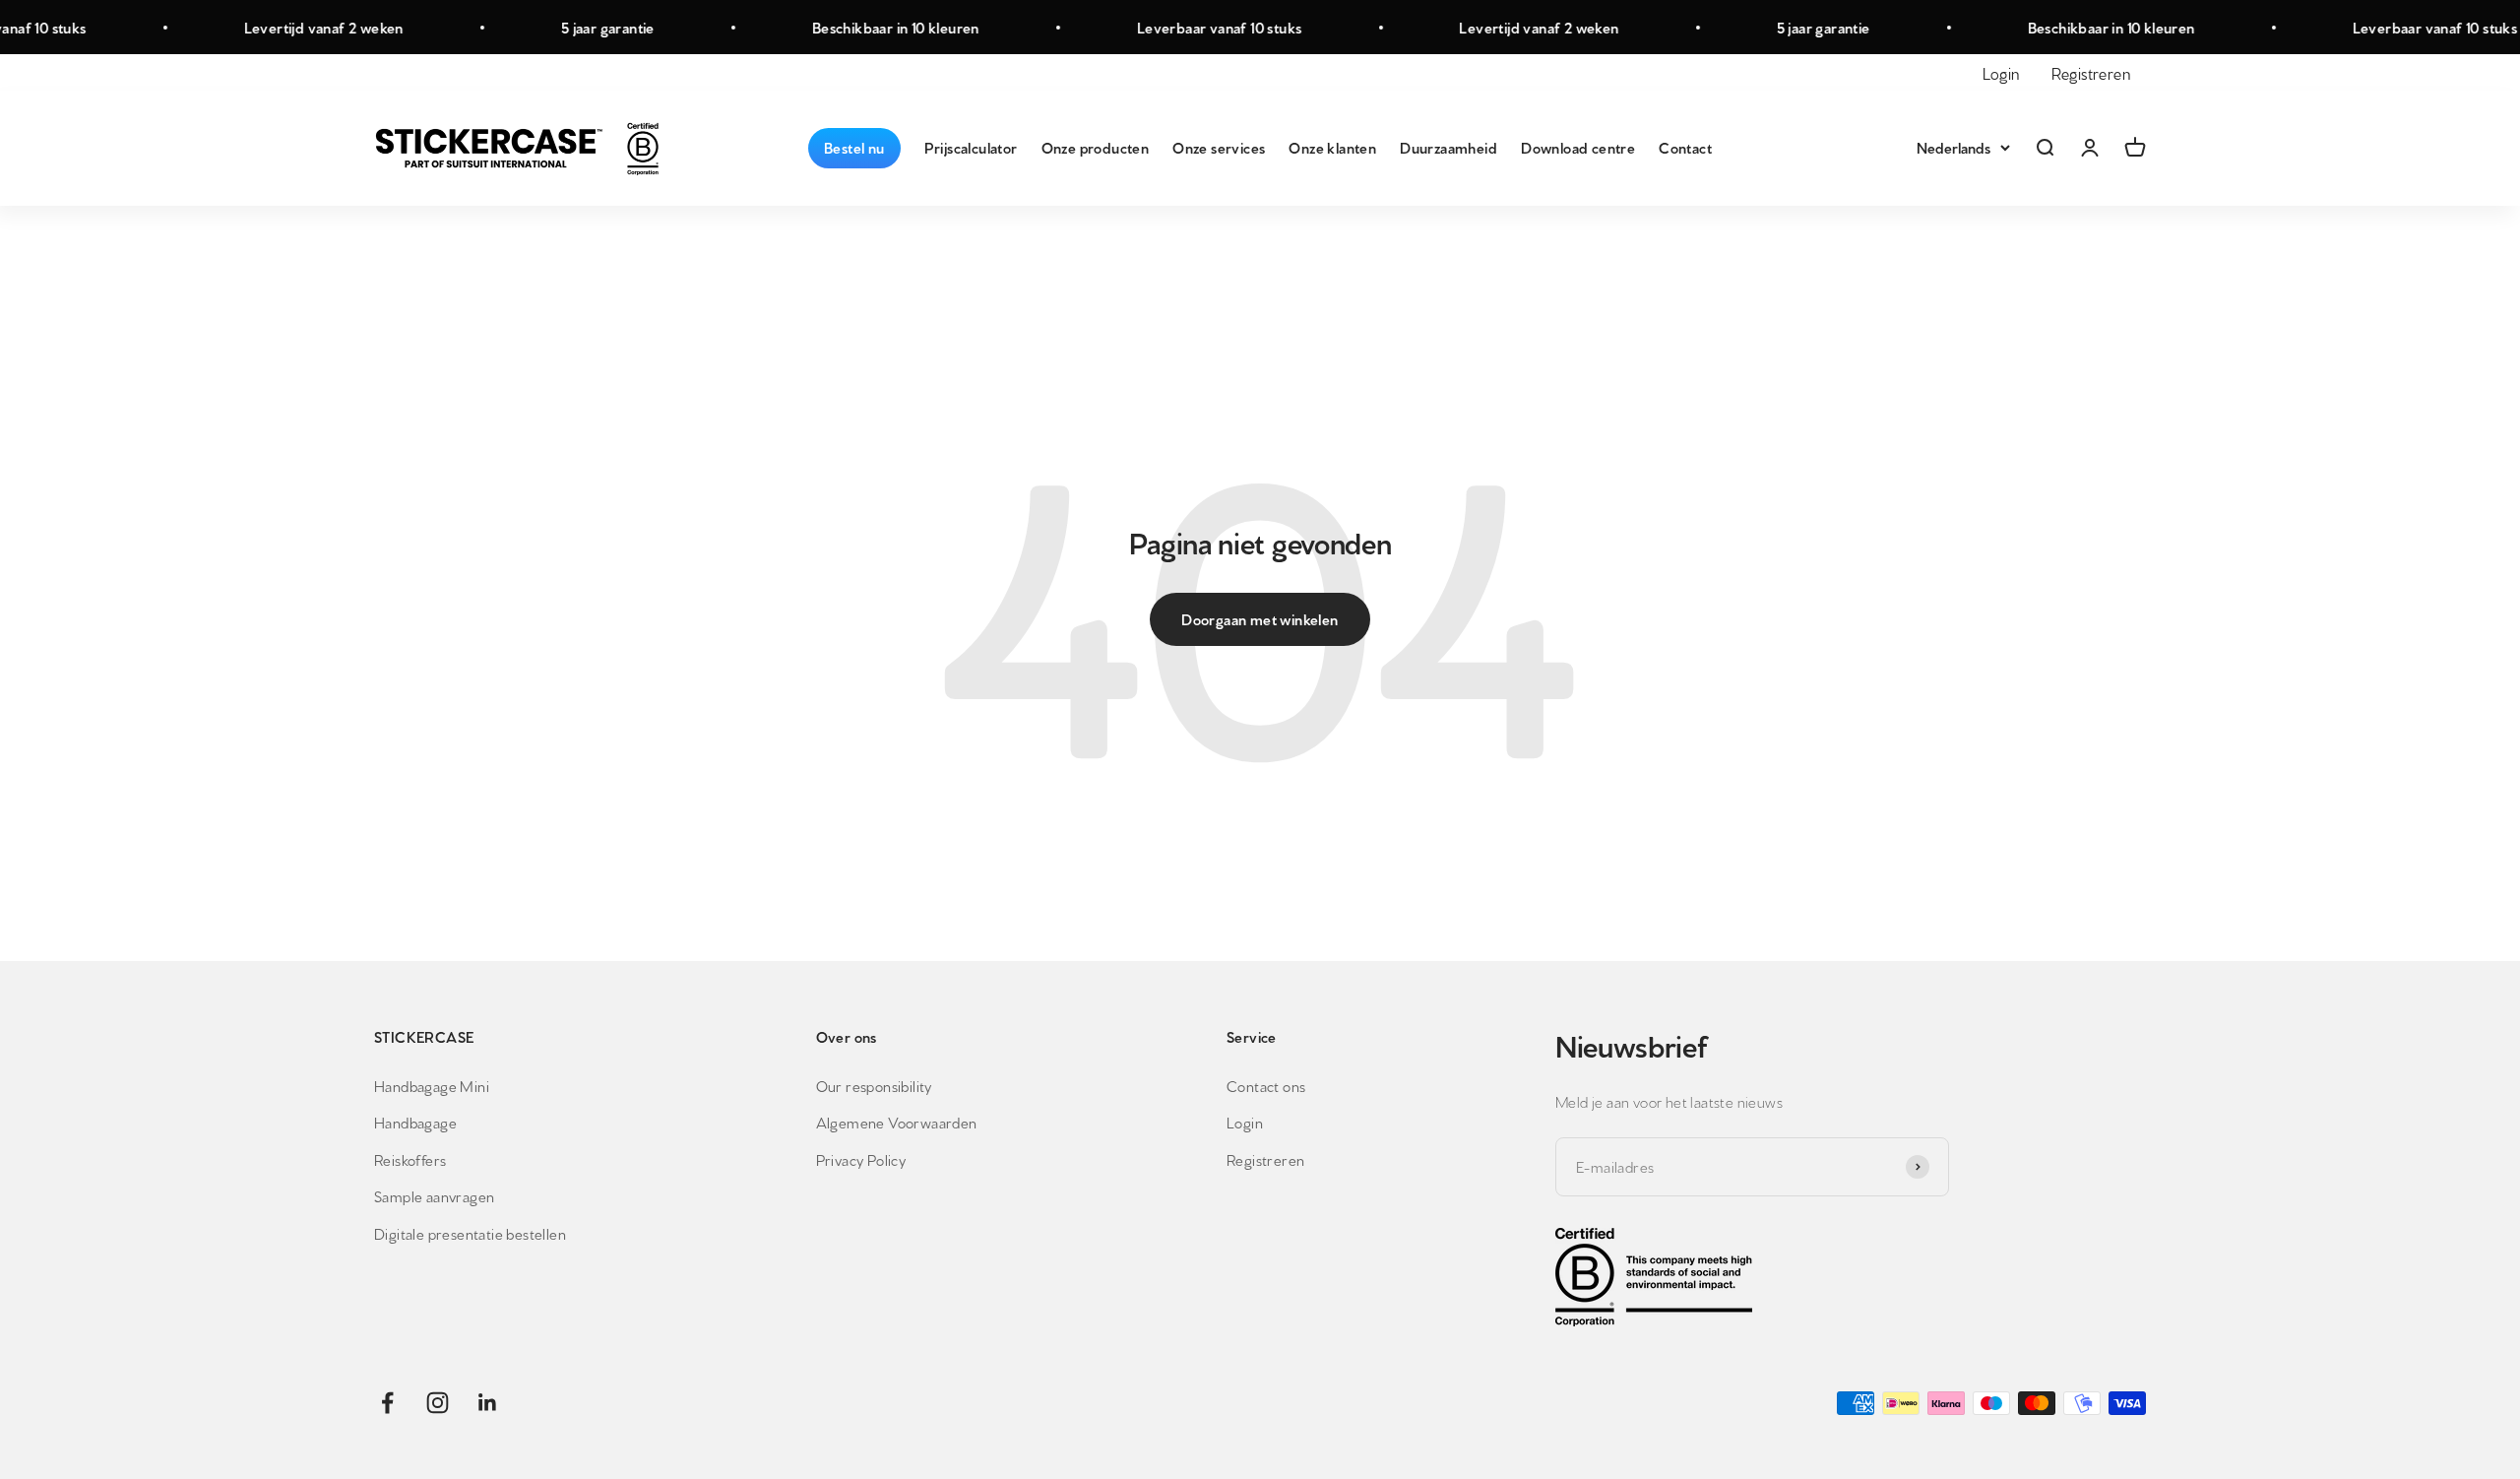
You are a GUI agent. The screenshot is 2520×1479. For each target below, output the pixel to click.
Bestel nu (854, 147)
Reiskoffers (410, 1159)
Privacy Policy (861, 1159)
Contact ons (1266, 1086)
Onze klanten (1332, 147)
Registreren (2091, 72)
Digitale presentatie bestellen (470, 1233)
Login (2001, 72)
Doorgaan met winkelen (1260, 619)
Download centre (1578, 147)
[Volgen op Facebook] (387, 1403)
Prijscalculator (971, 147)
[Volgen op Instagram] (438, 1403)
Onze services (1219, 147)
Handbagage (415, 1122)
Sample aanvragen (434, 1196)
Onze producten (1096, 147)
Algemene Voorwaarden (897, 1122)
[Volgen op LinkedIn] (488, 1403)
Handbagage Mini (432, 1086)
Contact (1685, 147)
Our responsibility (874, 1086)
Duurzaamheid (1449, 147)
